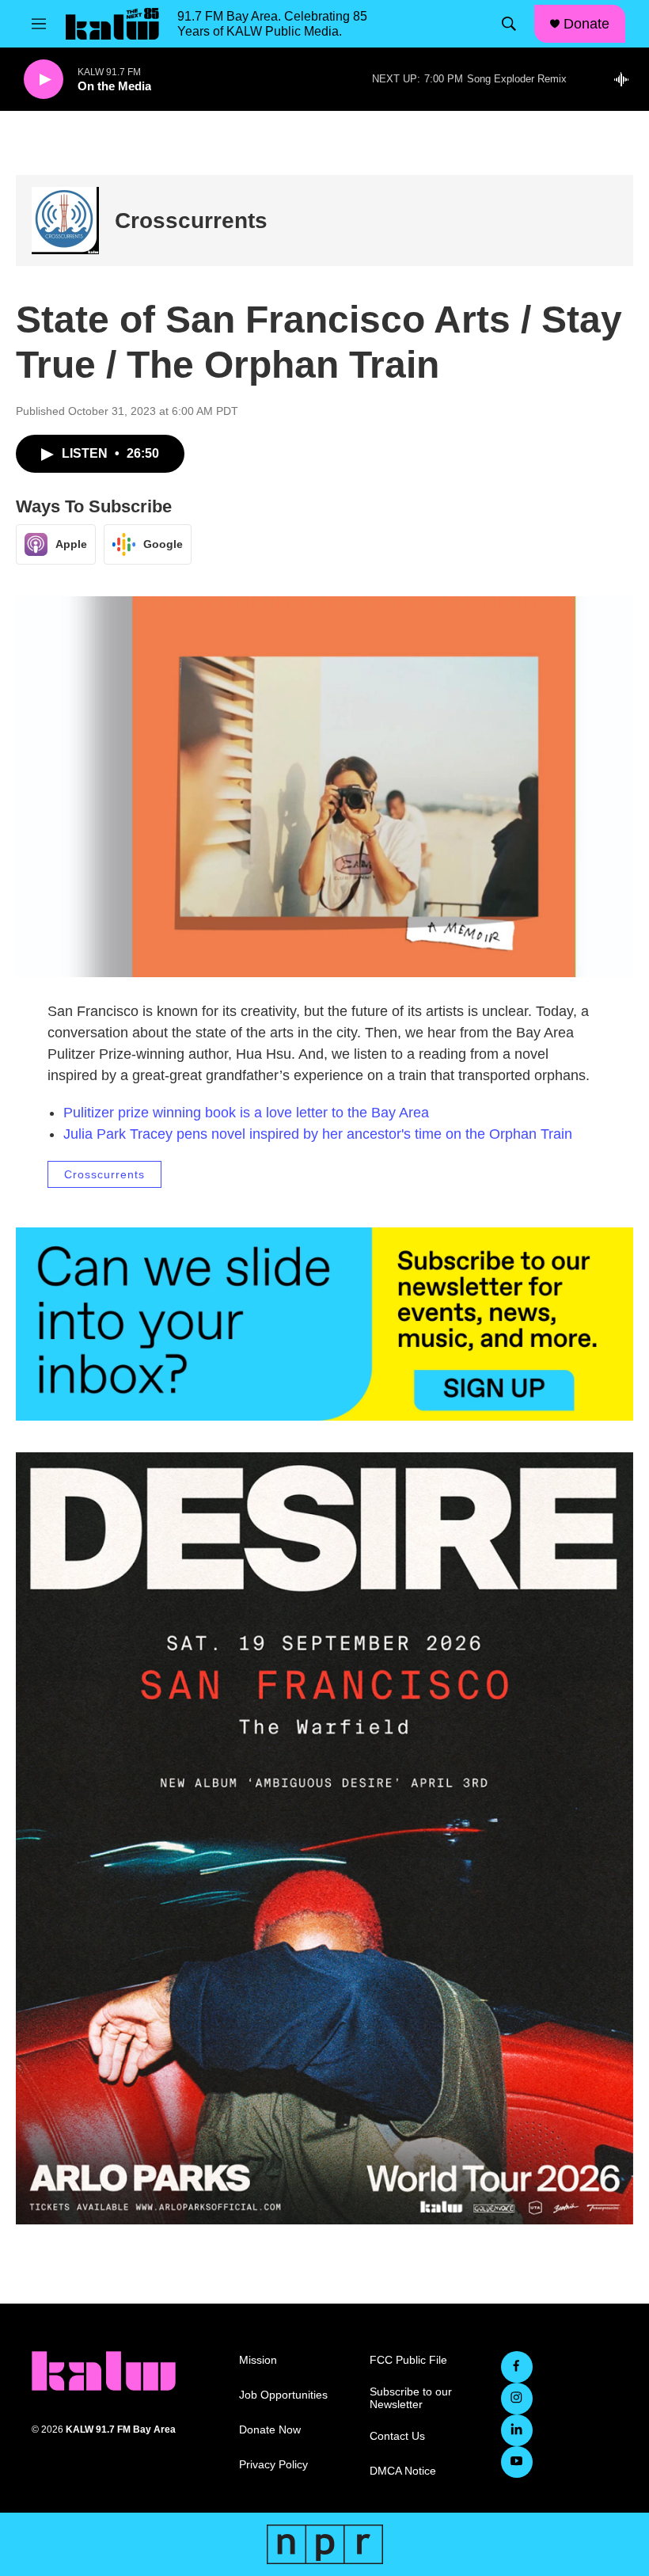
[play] (44, 80)
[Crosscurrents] (65, 221)
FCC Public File (408, 2360)
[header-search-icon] (509, 24)
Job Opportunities (283, 2395)
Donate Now (270, 2430)
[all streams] (626, 79)
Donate (586, 24)
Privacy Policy (273, 2465)
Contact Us (397, 2436)
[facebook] (517, 2367)
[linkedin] (517, 2430)
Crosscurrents (191, 221)
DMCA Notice (403, 2471)
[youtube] (517, 2462)
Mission (258, 2360)
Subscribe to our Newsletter (411, 2398)
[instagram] (517, 2399)
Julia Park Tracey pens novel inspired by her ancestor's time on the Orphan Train (318, 1134)
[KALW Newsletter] (324, 1324)
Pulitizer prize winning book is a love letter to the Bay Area (246, 1113)
